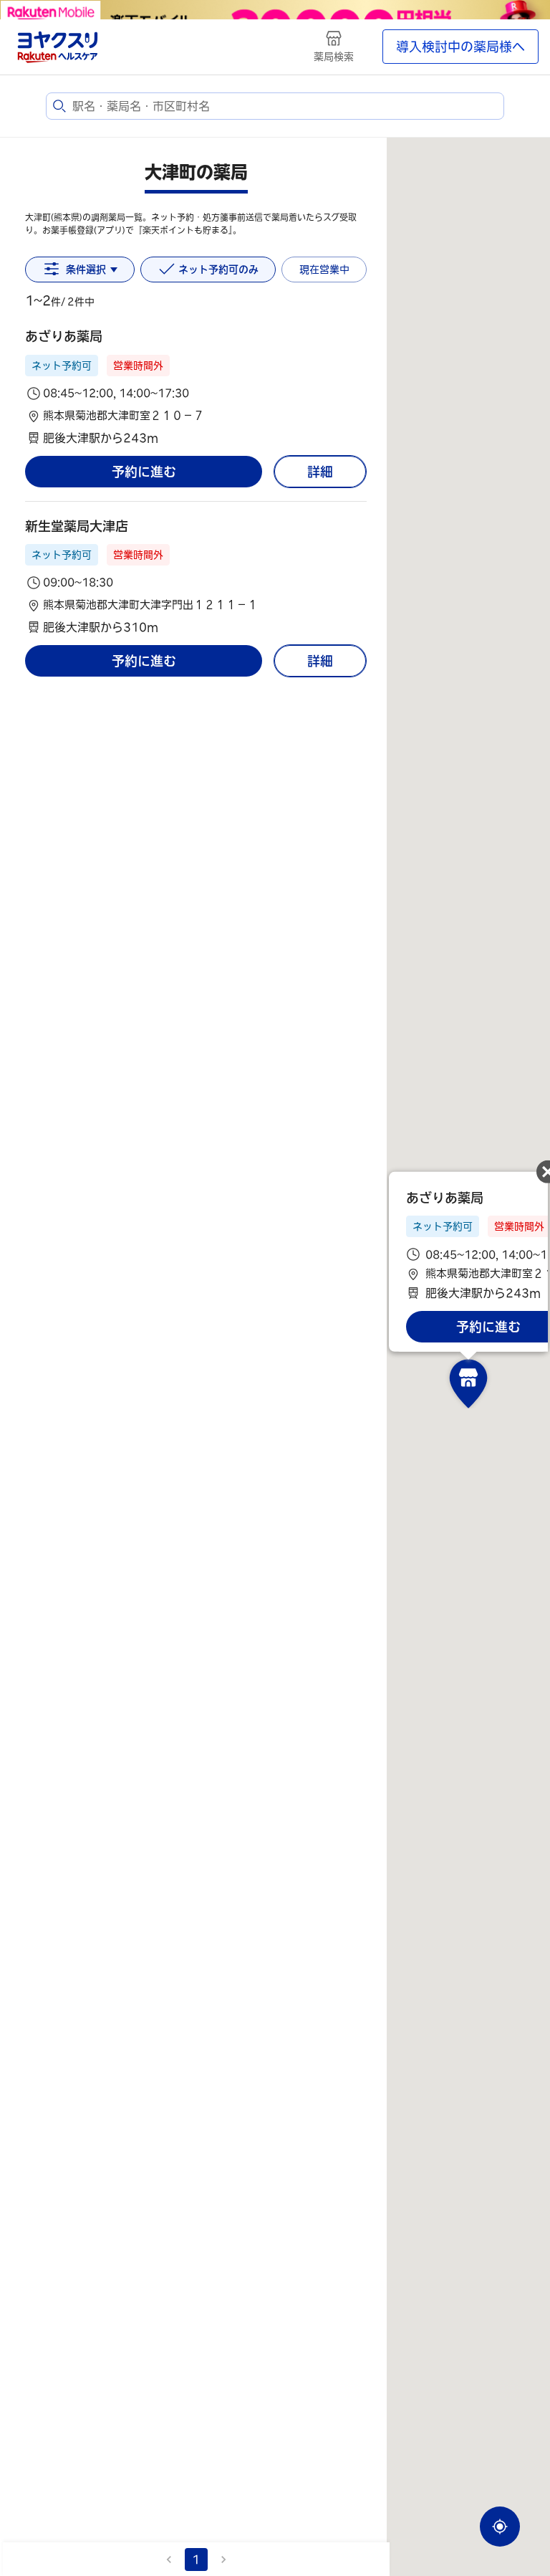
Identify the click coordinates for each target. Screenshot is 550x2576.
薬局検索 (334, 57)
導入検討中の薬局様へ (460, 47)
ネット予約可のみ (218, 269)
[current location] (500, 2527)
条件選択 (86, 269)
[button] (196, 387)
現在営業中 (324, 269)
